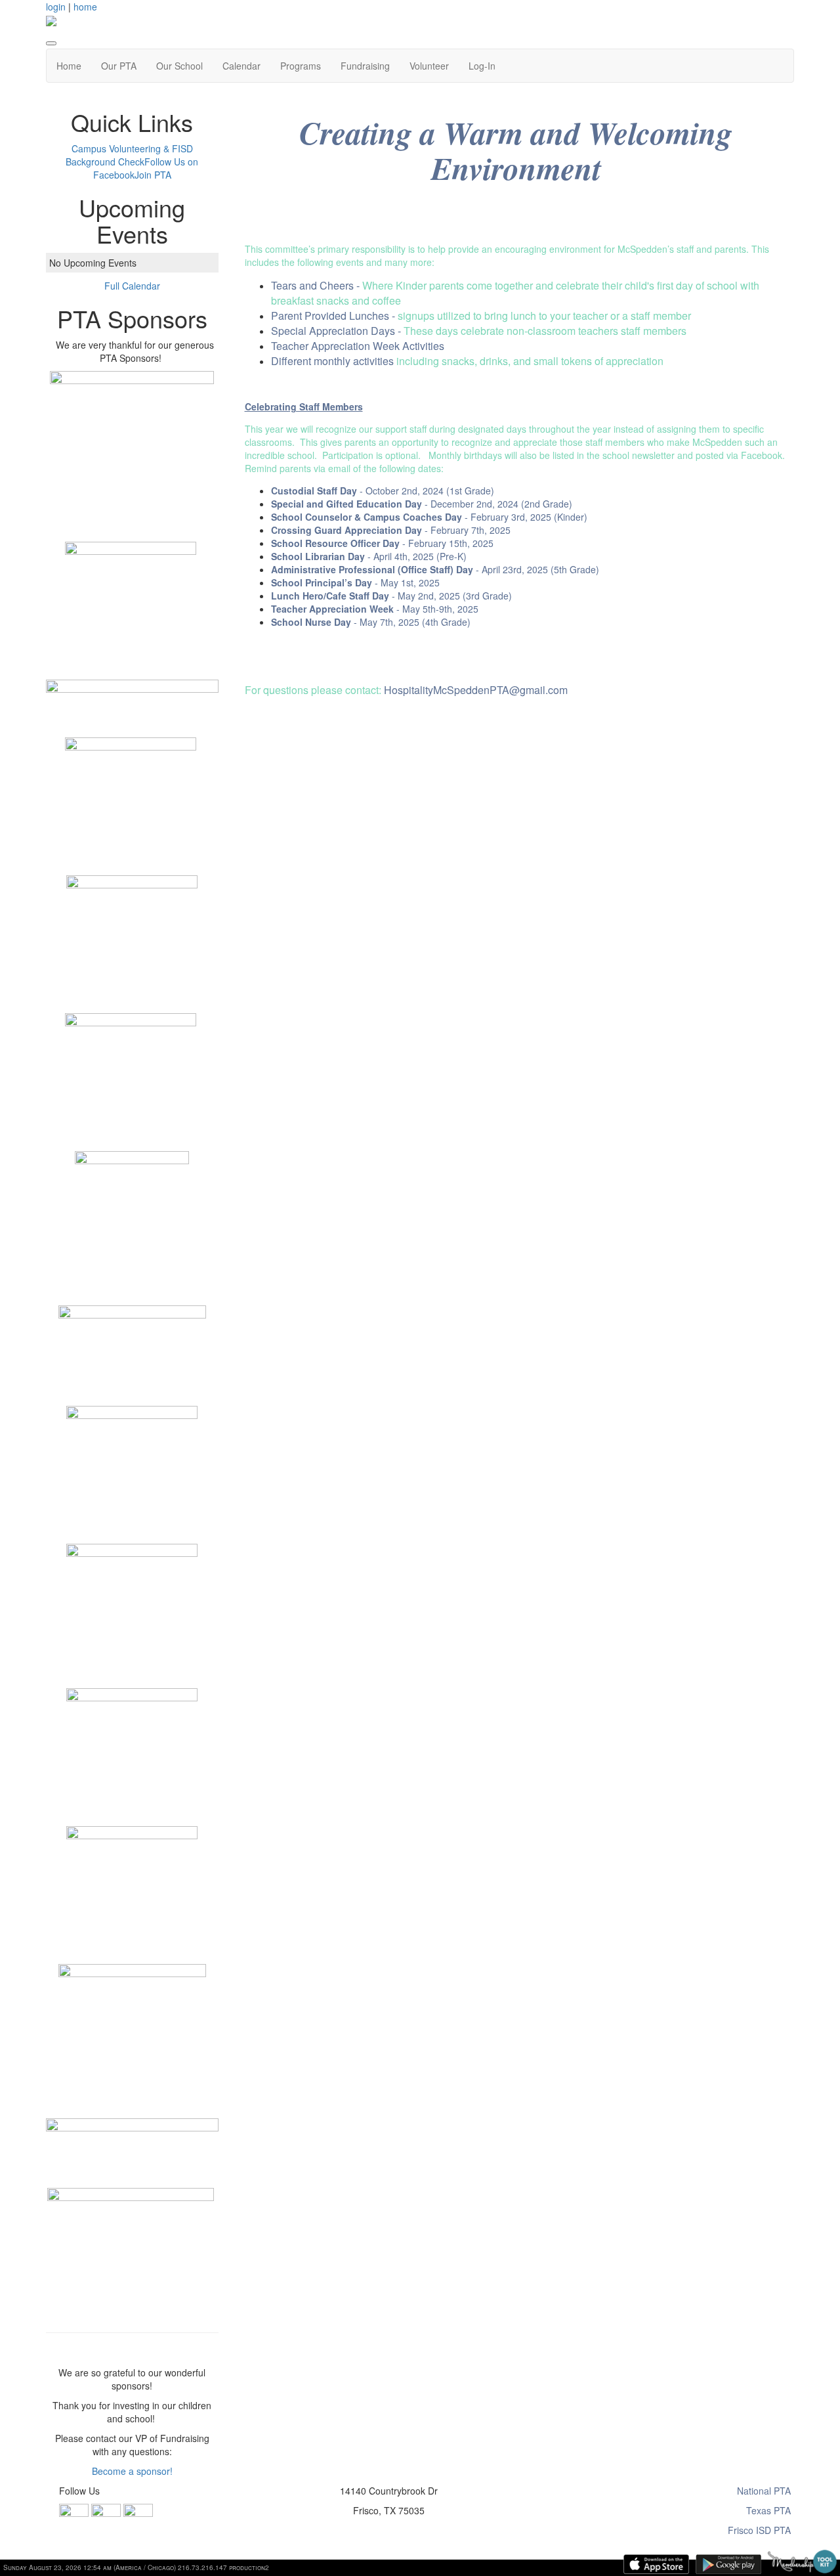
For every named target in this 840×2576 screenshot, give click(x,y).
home (85, 7)
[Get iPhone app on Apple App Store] (656, 2564)
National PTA (764, 2491)
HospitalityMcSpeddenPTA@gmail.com (476, 690)
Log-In (482, 66)
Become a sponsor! (132, 2471)
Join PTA (153, 175)
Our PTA (119, 66)
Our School (179, 66)
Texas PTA (768, 2510)
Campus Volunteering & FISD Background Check (129, 155)
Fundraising (365, 66)
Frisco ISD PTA (759, 2530)
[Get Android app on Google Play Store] (728, 2564)
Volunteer (429, 66)
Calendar (241, 66)
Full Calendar (132, 286)
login (56, 7)
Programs (301, 66)
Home (69, 66)
